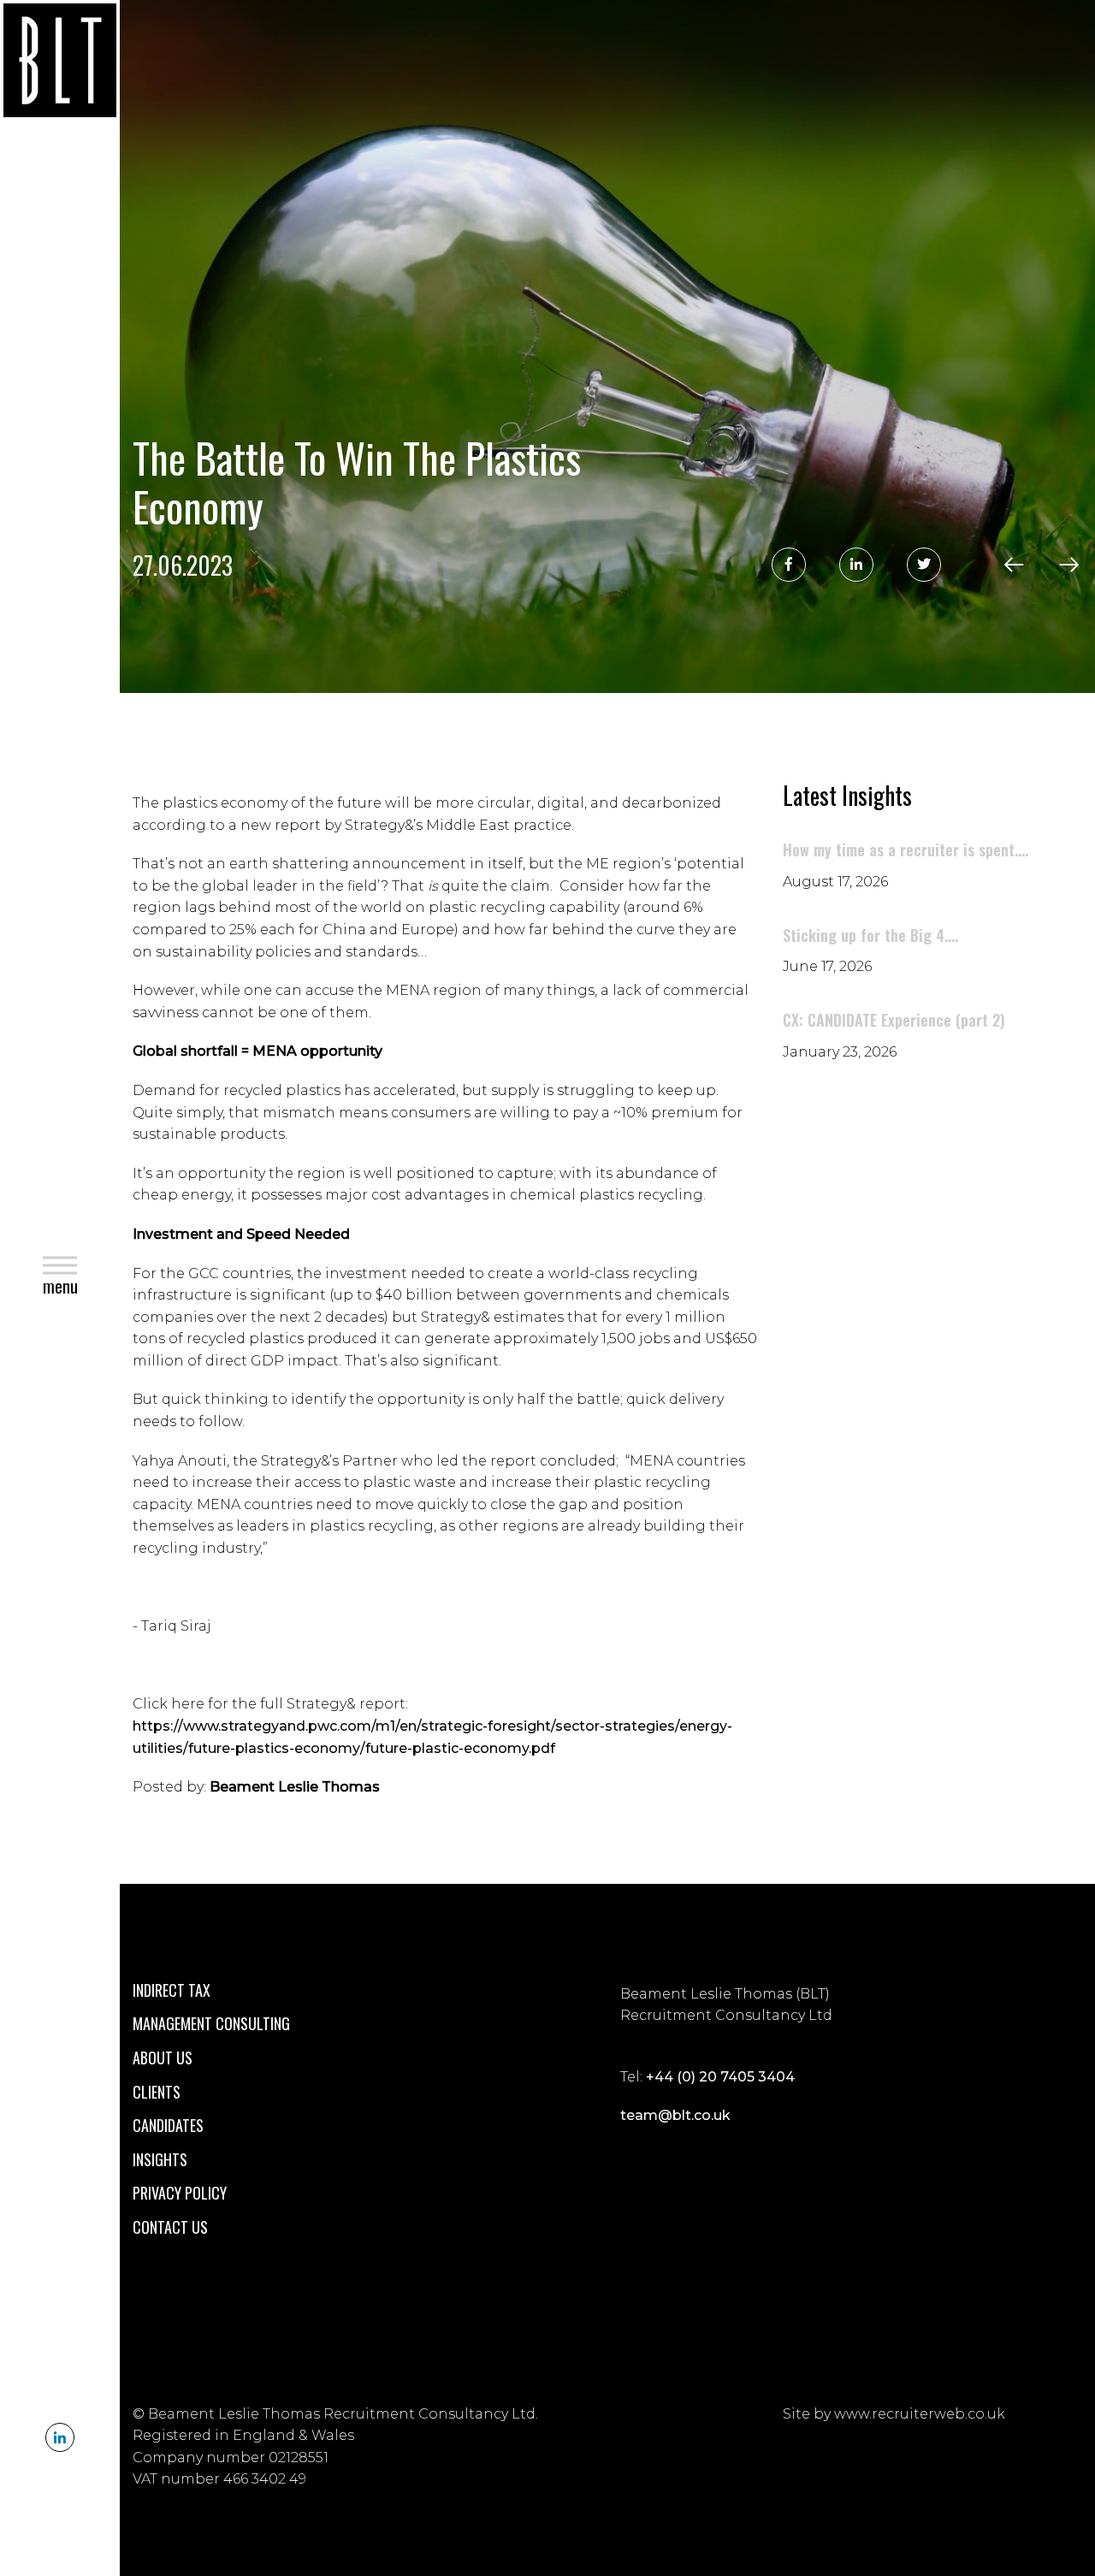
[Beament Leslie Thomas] (60, 64)
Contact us (170, 2227)
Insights (160, 2159)
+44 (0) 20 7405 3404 (720, 2077)
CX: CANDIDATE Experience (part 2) (894, 1020)
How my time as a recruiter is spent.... (906, 850)
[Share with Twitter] (924, 565)
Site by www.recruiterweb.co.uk (894, 2414)
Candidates (168, 2125)
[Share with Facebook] (789, 565)
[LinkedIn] (60, 2437)
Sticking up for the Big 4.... (870, 935)
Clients (157, 2092)
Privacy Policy (180, 2193)
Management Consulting (211, 2023)
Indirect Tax (172, 1990)
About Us (163, 2058)
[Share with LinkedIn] (856, 565)
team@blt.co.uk (675, 2115)
